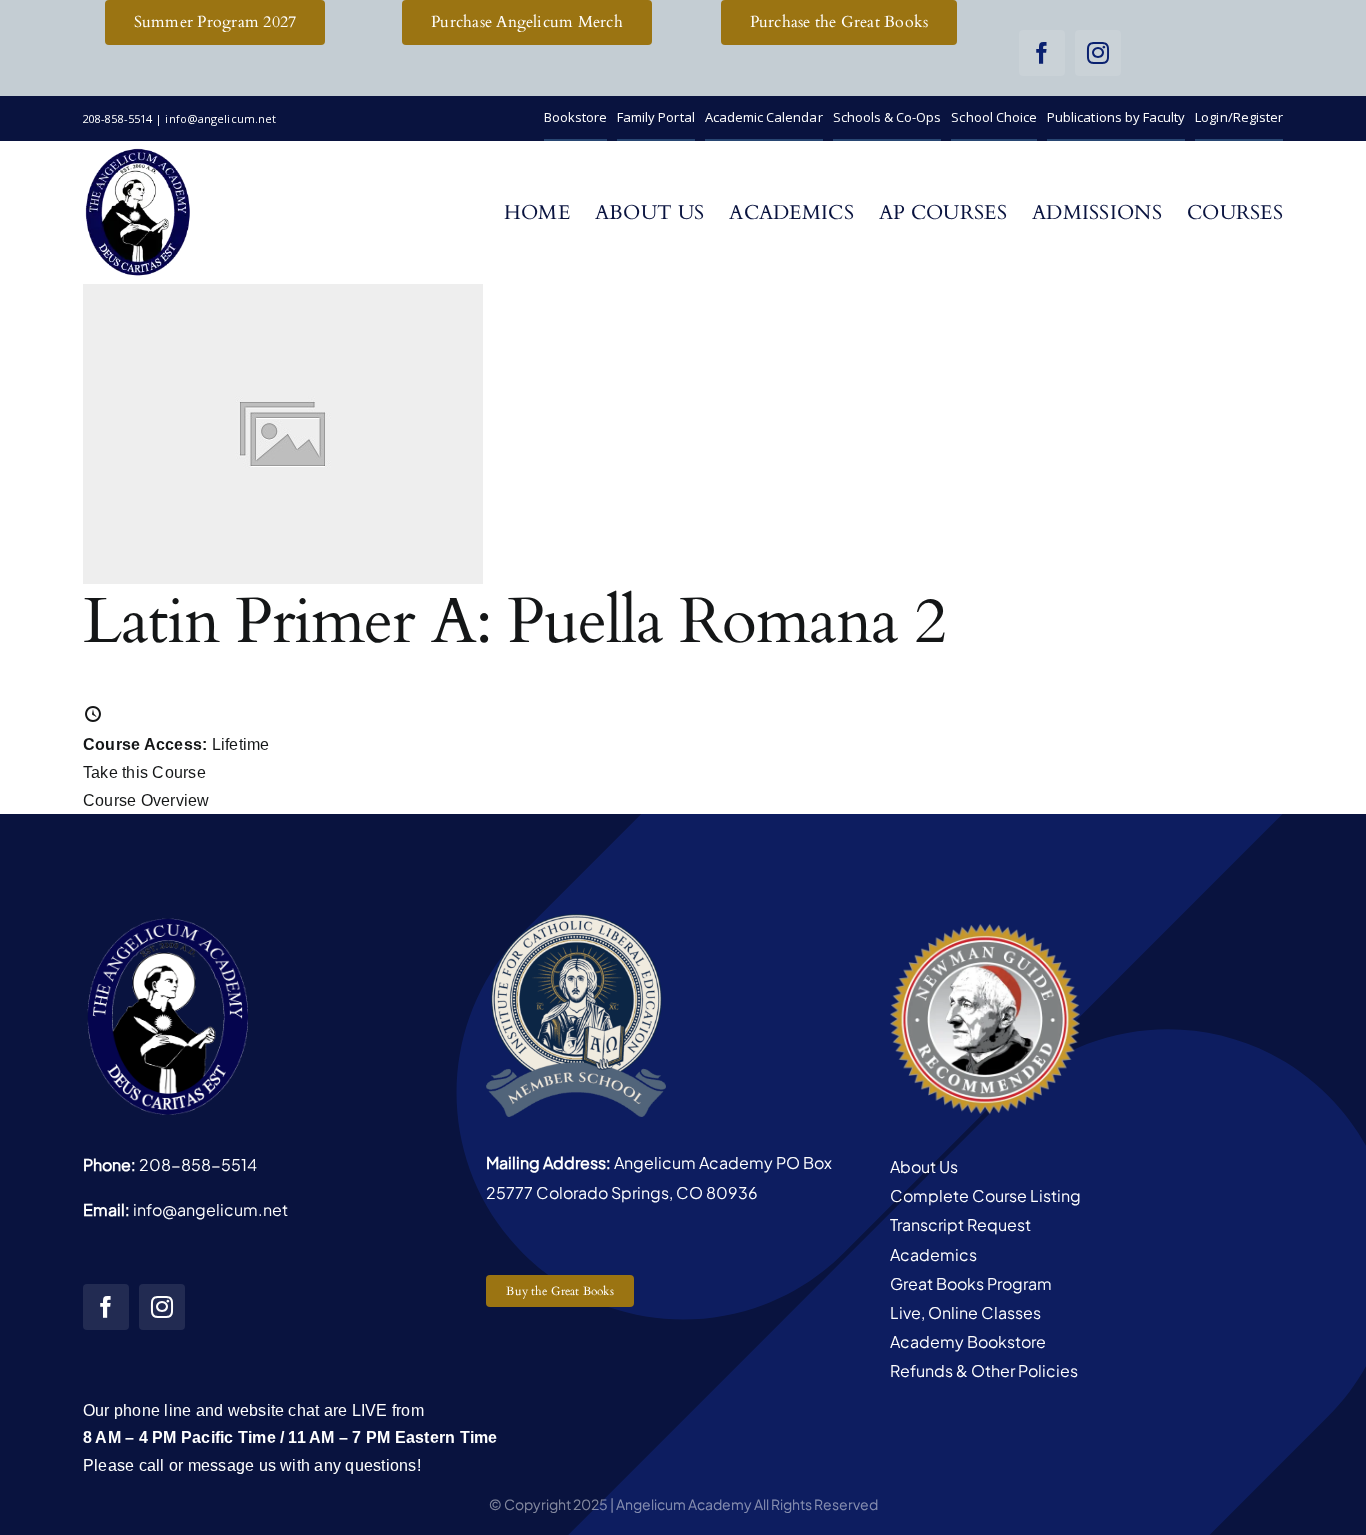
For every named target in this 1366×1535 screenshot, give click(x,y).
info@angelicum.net (210, 1209)
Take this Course (144, 772)
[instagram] (1098, 53)
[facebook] (1042, 53)
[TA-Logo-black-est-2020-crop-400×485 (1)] (138, 153)
